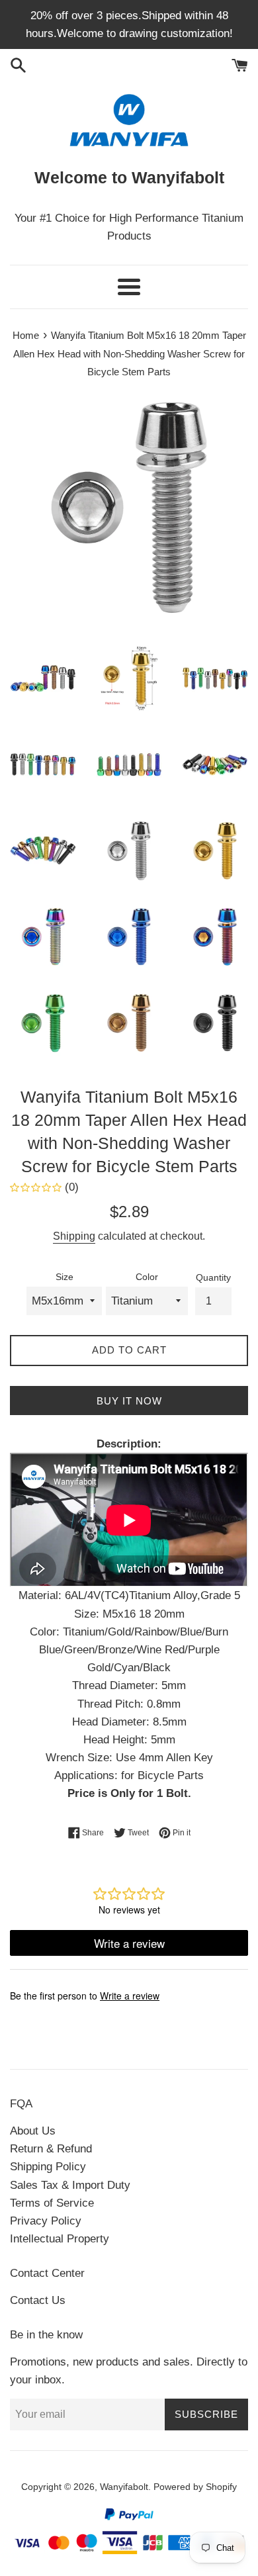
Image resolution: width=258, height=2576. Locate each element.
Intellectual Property (60, 2239)
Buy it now (129, 1401)
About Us (33, 2131)
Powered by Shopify (195, 2487)
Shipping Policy (48, 2167)
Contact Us (38, 2300)
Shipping (74, 1236)
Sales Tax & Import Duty (70, 2185)
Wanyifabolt (124, 2487)
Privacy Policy (46, 2221)
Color (147, 1277)
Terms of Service (52, 2203)
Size (64, 1277)
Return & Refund (51, 2149)
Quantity (213, 1278)
